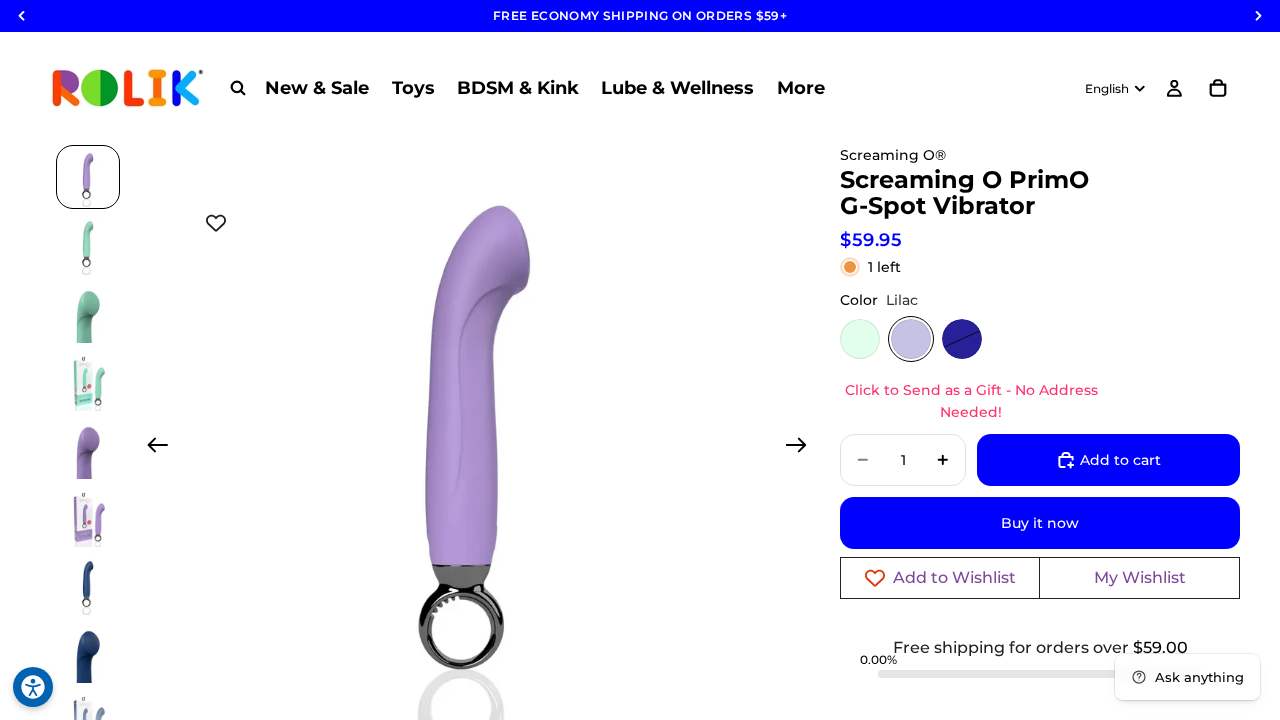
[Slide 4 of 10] (88, 381)
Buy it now (1040, 523)
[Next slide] (802, 448)
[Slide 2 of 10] (88, 245)
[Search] (238, 88)
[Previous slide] (151, 448)
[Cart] (1218, 88)
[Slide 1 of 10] (88, 177)
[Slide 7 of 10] (88, 585)
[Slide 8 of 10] (88, 653)
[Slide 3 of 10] (88, 313)
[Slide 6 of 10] (88, 517)
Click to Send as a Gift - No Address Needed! (971, 401)
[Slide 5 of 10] (88, 449)
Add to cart (1120, 460)
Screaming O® (893, 155)
